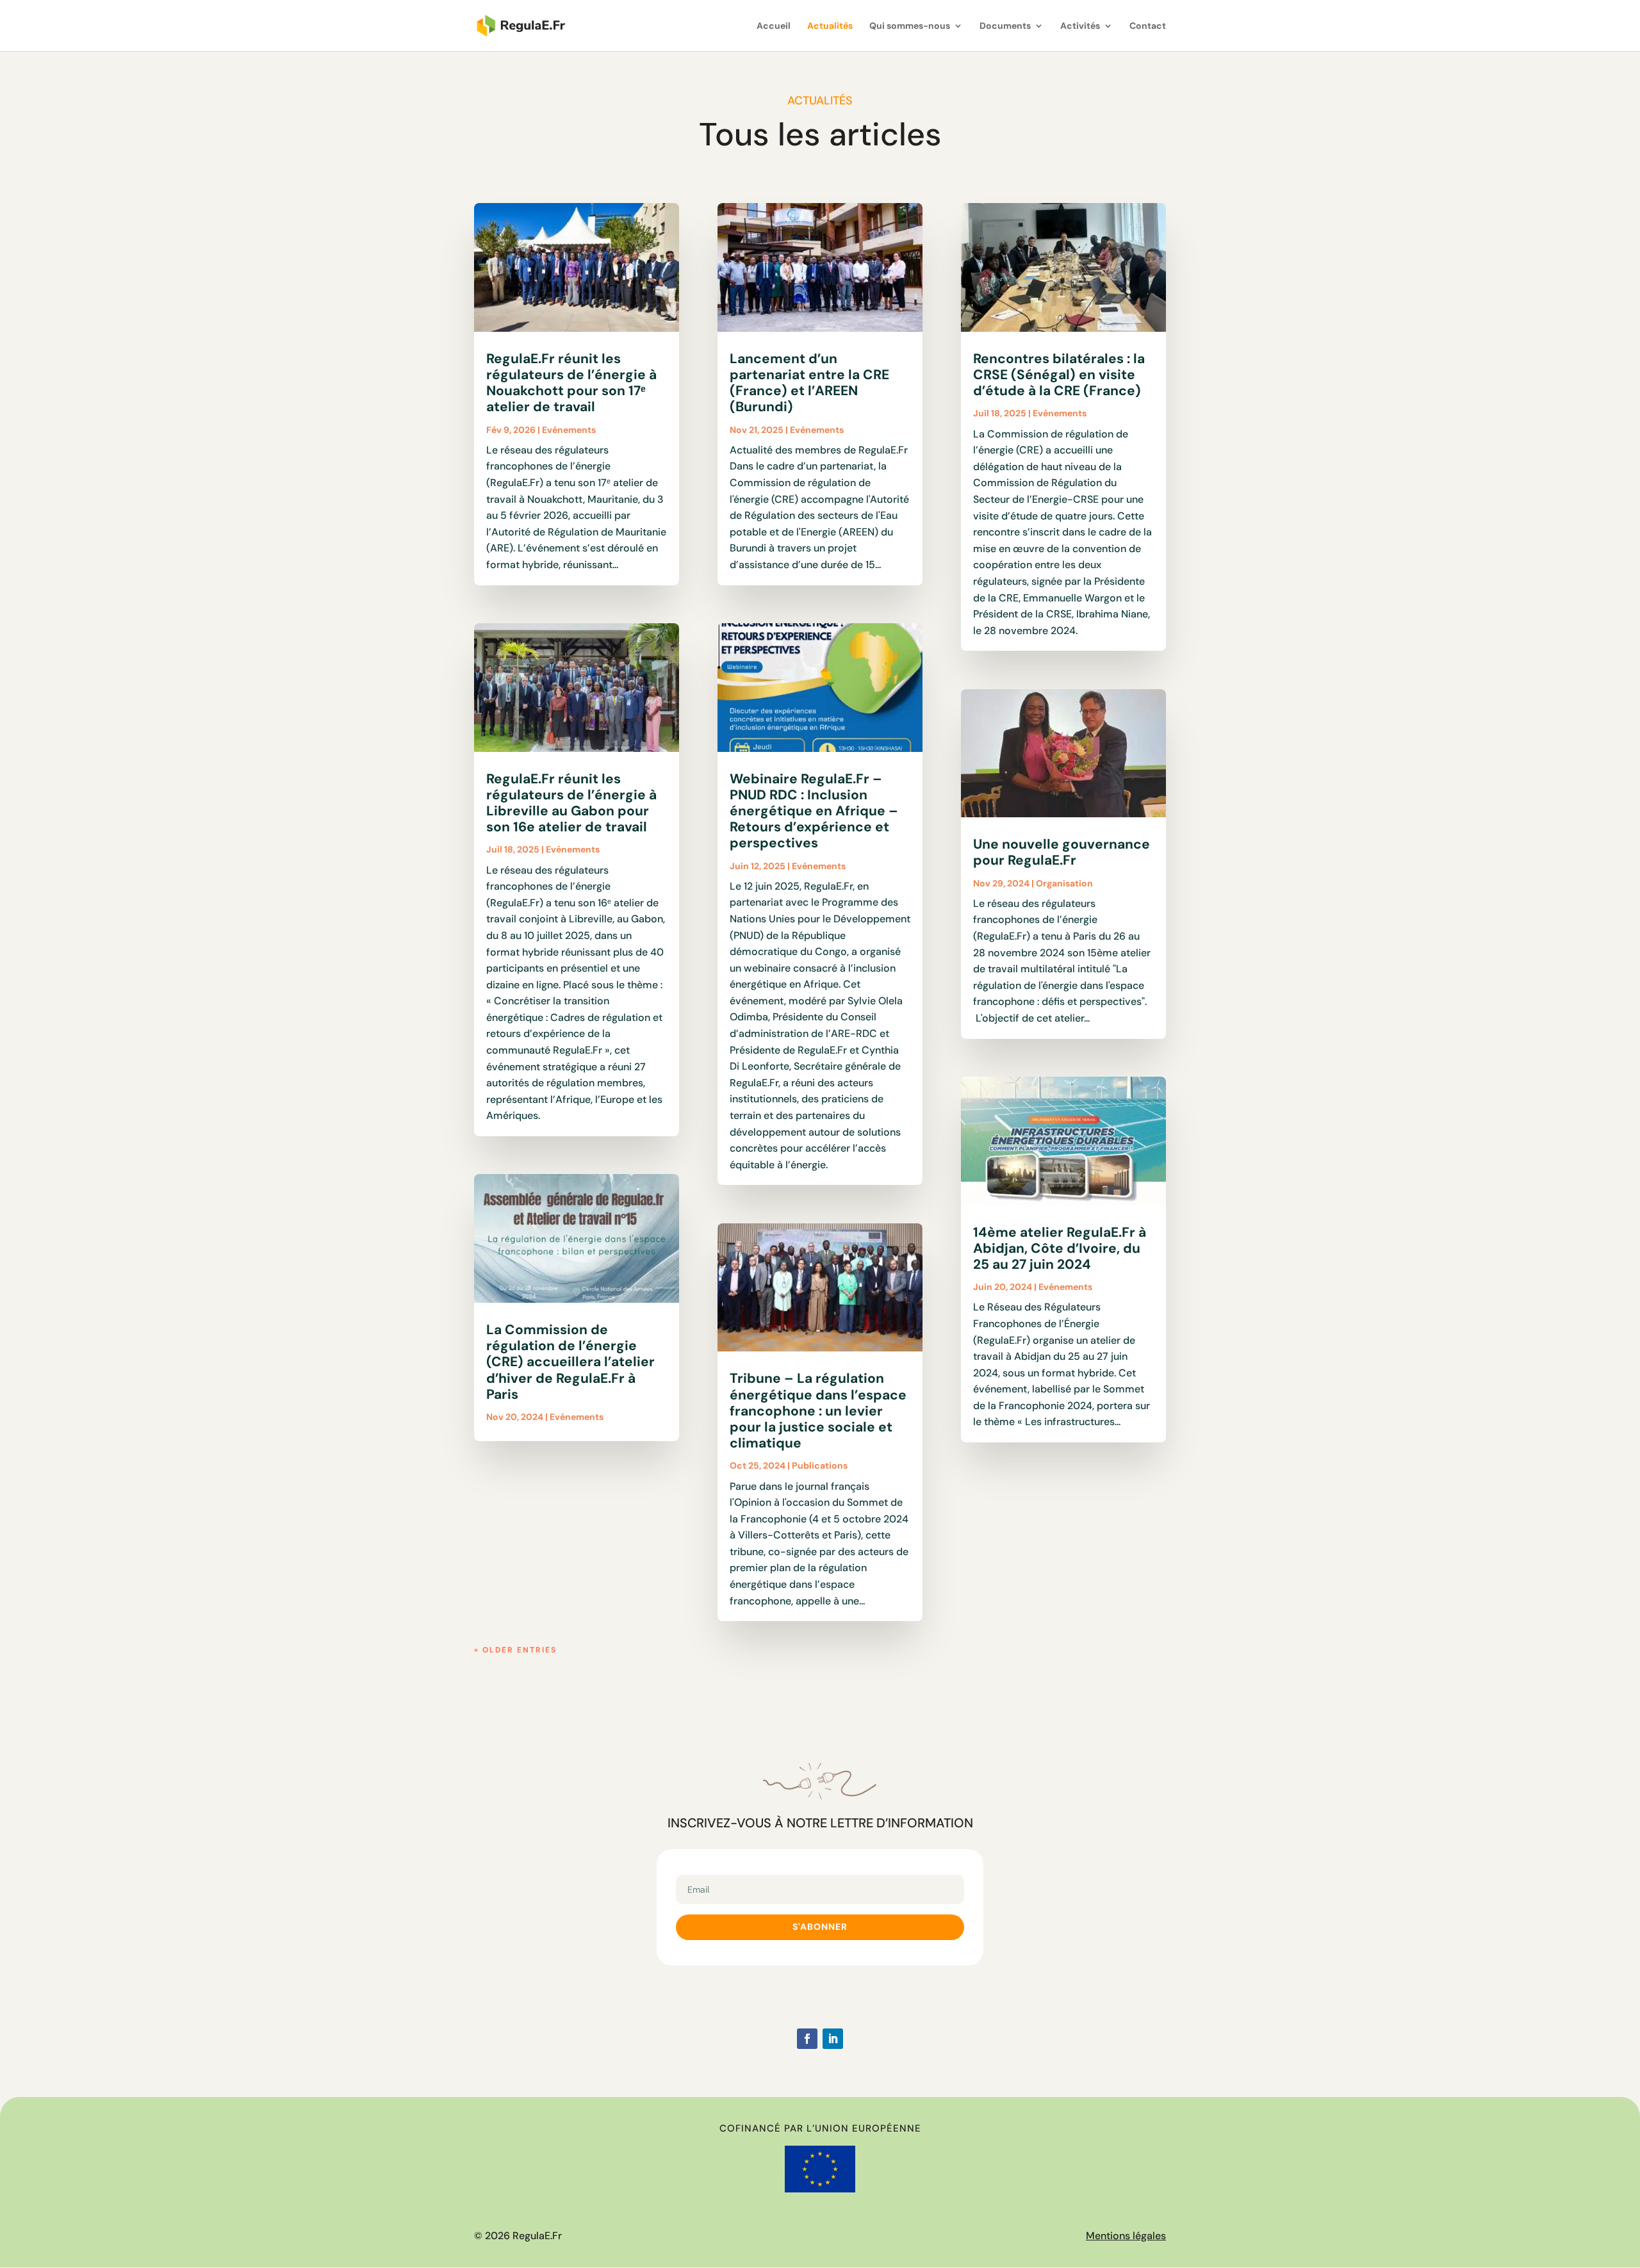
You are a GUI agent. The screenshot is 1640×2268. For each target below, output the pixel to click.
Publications (820, 1465)
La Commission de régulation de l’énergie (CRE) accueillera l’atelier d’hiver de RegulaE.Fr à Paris (570, 1362)
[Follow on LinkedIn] (833, 2039)
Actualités (830, 26)
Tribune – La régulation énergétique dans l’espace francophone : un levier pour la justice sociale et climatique (818, 1411)
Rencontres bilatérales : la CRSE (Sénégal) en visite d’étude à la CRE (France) (1059, 375)
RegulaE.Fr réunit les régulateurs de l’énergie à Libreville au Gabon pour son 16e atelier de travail (571, 803)
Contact (1148, 26)
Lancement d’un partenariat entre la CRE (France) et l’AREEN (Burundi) (809, 383)
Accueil (774, 26)
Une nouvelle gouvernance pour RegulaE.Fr (1062, 852)
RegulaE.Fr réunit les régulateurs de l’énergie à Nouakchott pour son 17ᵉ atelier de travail (571, 383)
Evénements (569, 430)
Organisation (1064, 883)
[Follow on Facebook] (807, 2039)
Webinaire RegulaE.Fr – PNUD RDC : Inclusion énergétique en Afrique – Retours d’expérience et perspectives (814, 811)
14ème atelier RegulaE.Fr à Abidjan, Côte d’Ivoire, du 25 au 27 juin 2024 (1060, 1248)
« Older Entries (515, 1650)
